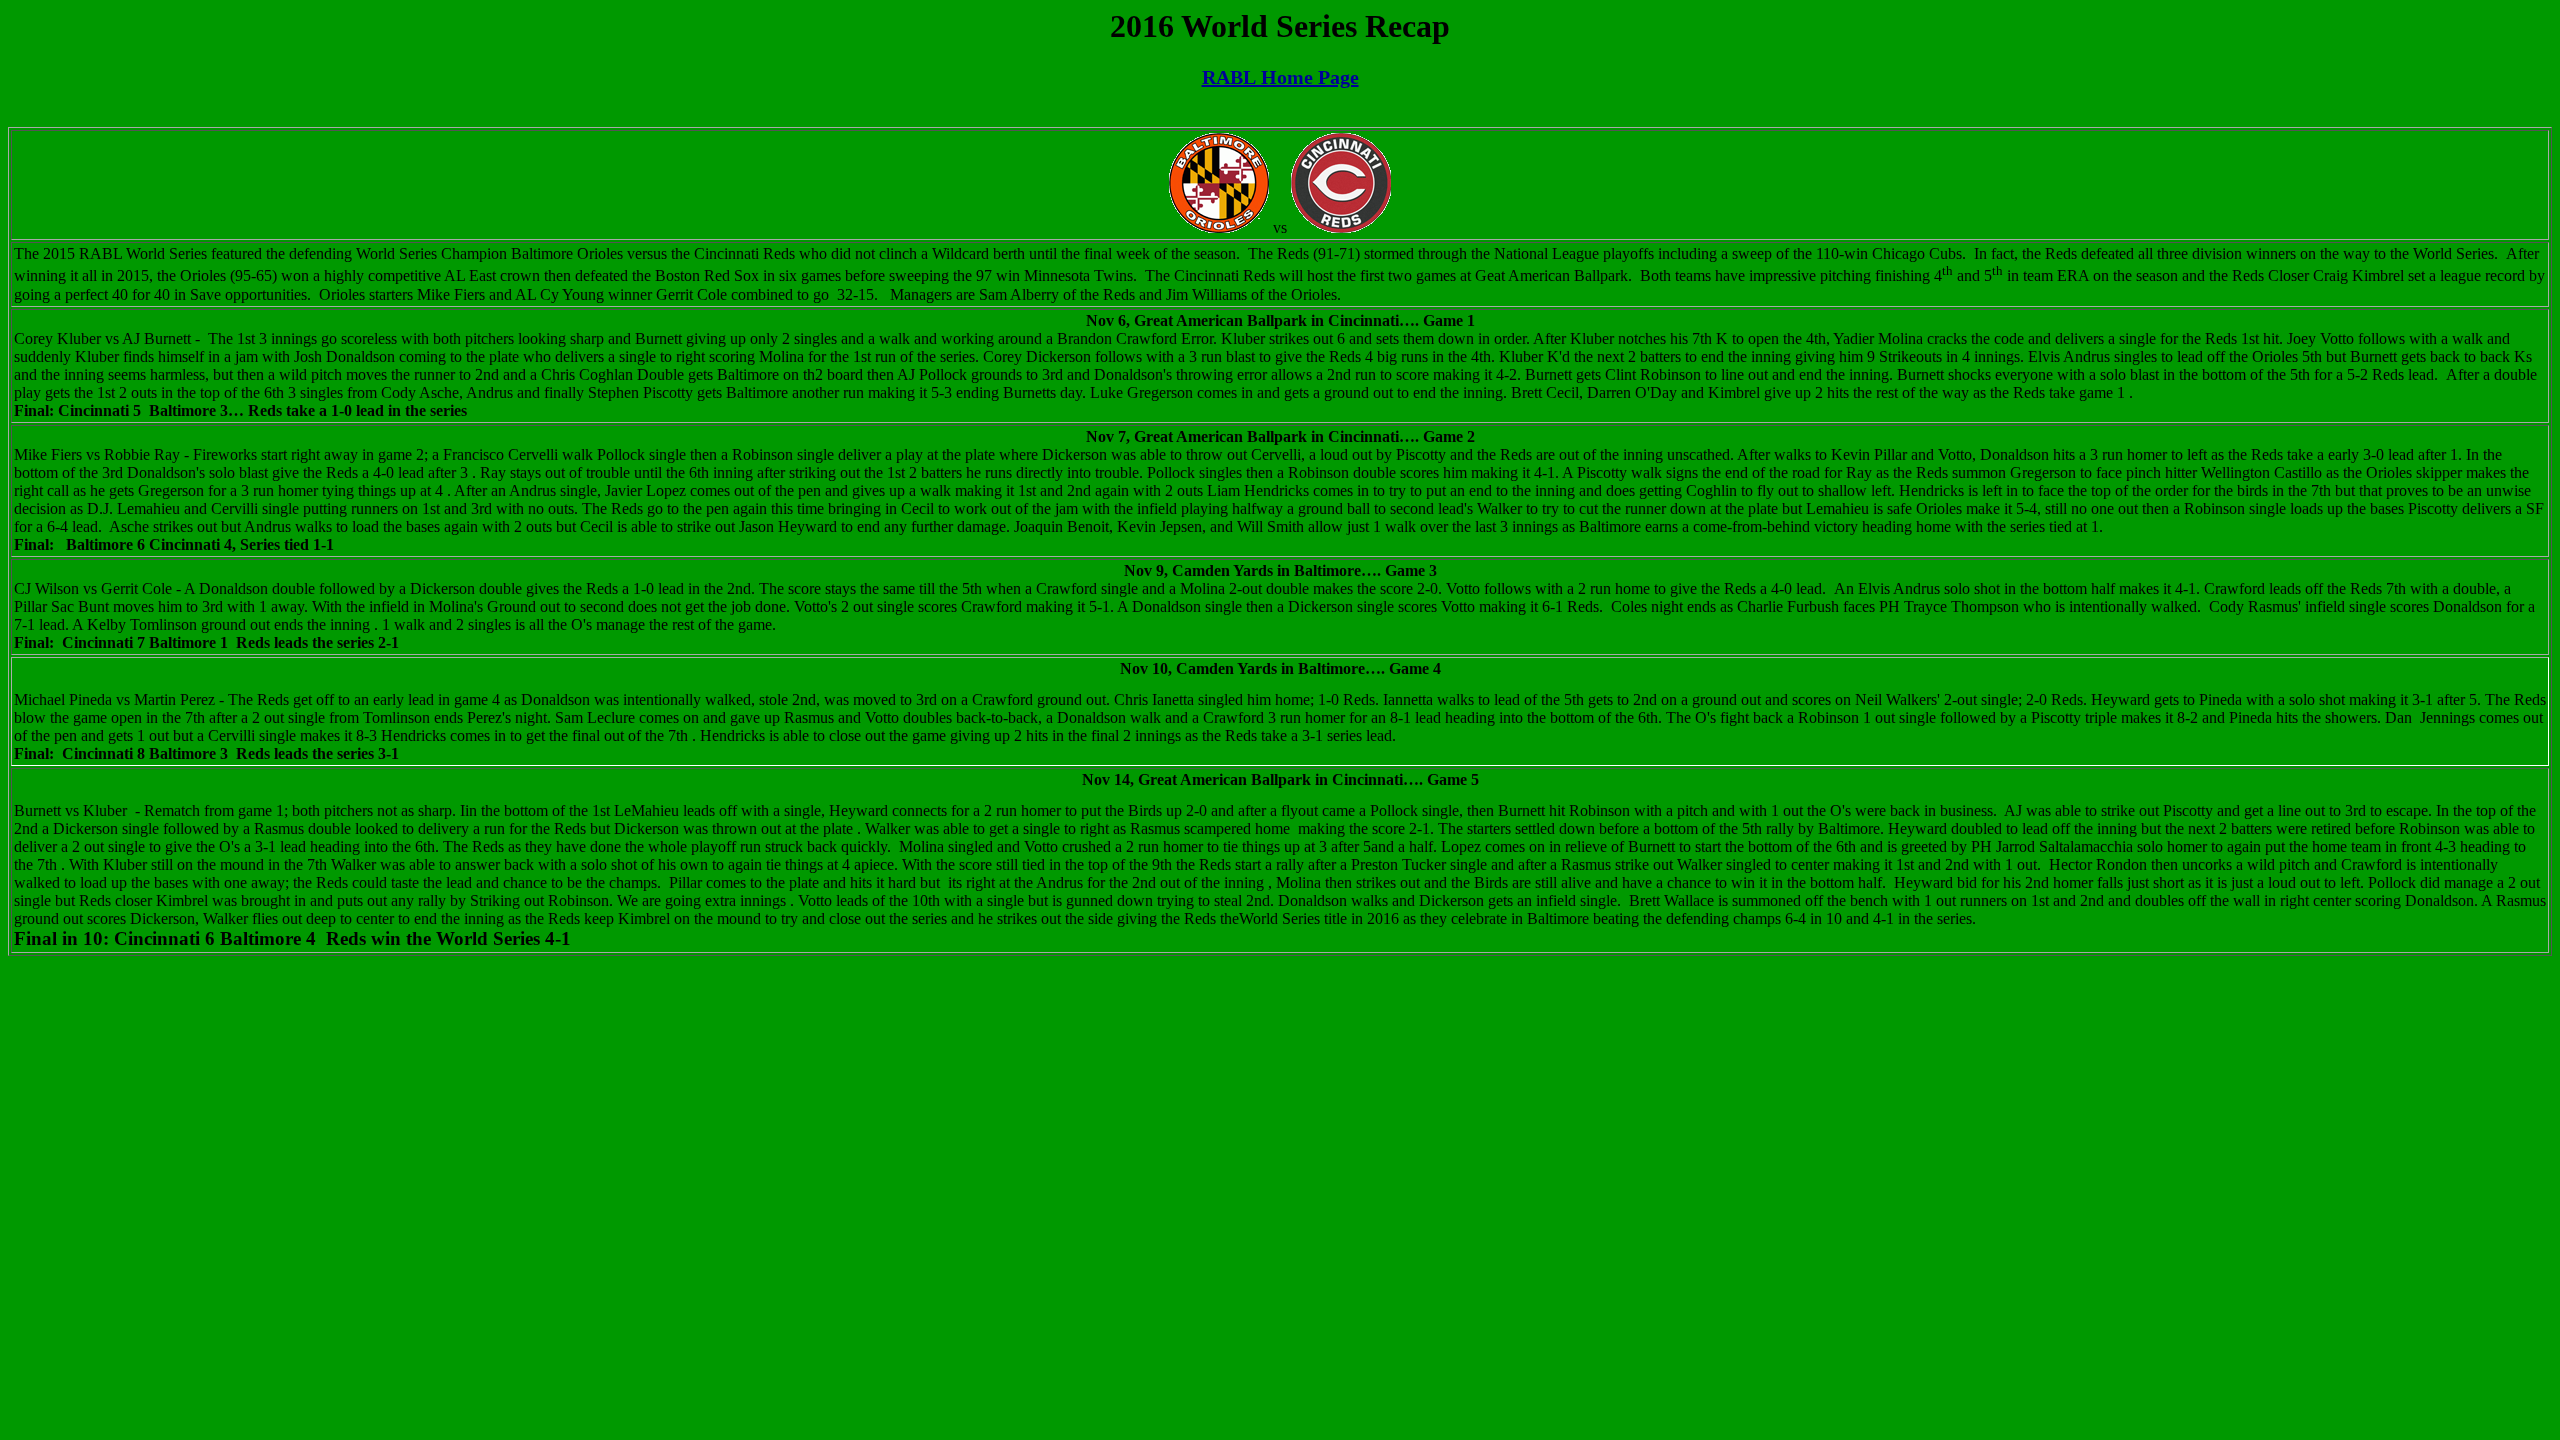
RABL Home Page (1280, 77)
